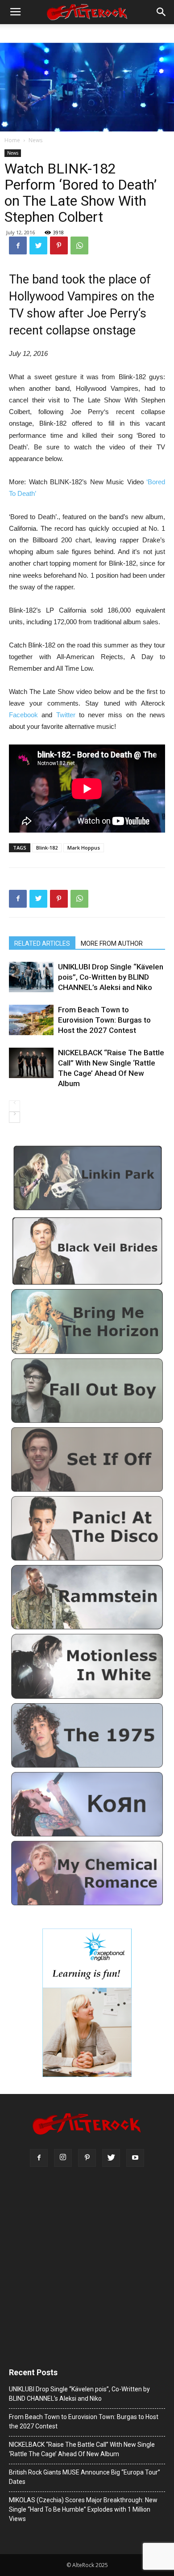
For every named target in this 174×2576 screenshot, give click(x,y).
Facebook (25, 715)
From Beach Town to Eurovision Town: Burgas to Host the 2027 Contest (104, 1020)
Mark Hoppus (84, 848)
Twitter (68, 715)
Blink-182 (47, 848)
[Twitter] (111, 2158)
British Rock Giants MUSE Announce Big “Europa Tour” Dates (85, 2477)
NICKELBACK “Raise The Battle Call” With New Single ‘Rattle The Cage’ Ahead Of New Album (111, 1068)
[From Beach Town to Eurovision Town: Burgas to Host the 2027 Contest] (31, 1020)
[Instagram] (63, 2158)
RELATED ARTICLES (42, 943)
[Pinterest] (87, 2158)
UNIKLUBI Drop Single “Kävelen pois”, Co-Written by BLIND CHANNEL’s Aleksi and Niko (111, 977)
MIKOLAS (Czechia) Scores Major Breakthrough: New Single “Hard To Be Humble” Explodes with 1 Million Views (83, 2509)
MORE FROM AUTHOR (112, 943)
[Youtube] (135, 2158)
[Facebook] (39, 2158)
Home (12, 140)
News (35, 140)
